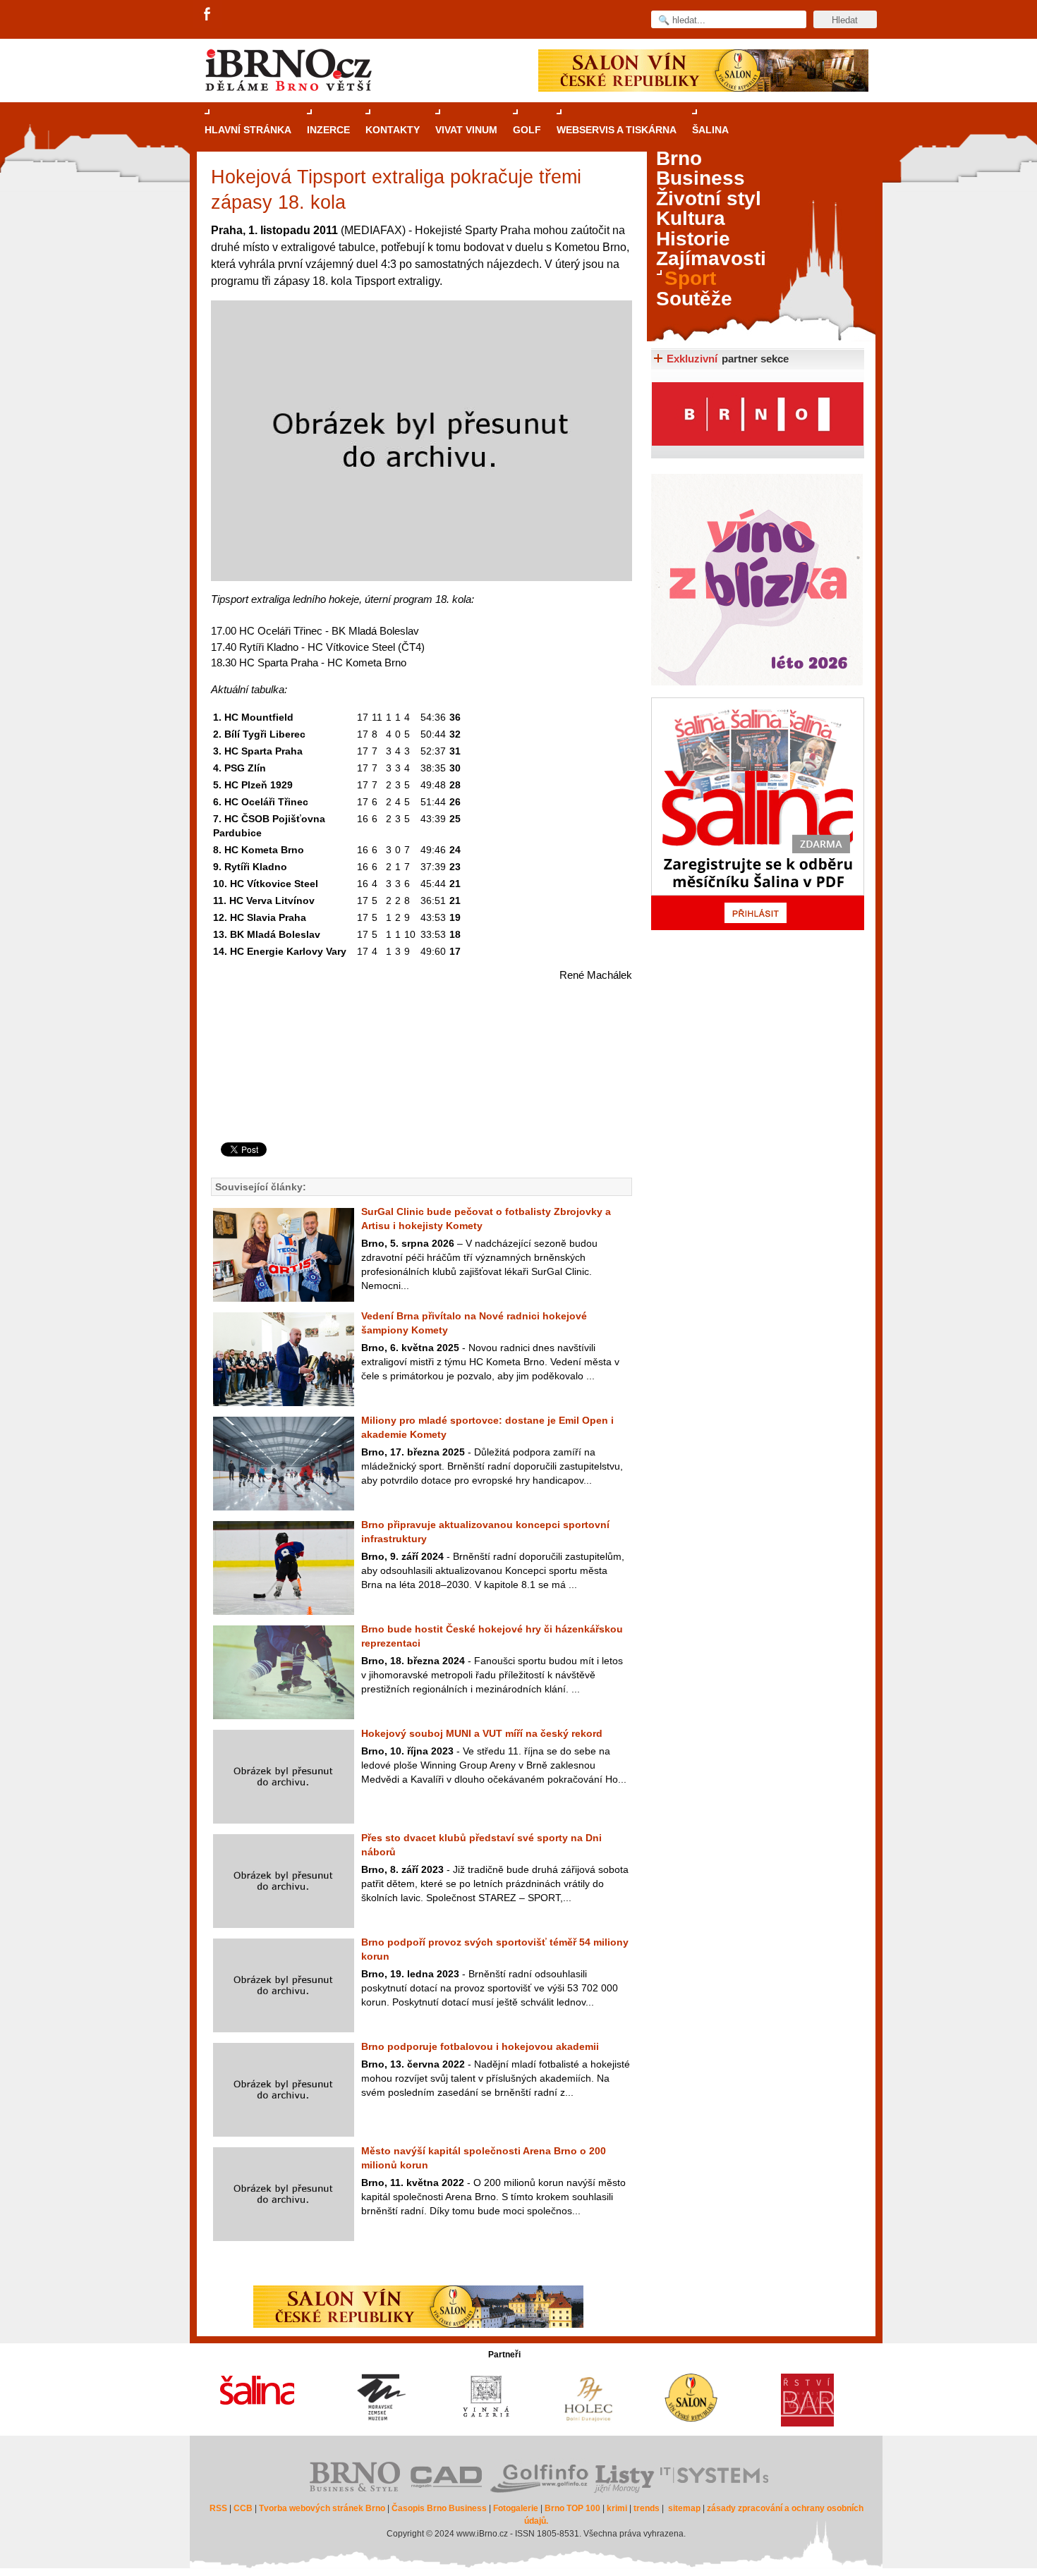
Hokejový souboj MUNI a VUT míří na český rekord (482, 1733)
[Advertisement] (419, 1086)
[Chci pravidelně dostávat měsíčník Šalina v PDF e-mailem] (758, 814)
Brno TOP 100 (572, 2508)
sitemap (684, 2508)
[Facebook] (208, 15)
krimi (617, 2508)
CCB (243, 2508)
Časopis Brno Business (439, 2508)
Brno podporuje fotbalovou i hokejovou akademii (480, 2046)
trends (647, 2508)
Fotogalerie (516, 2508)
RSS (218, 2508)
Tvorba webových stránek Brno (322, 2508)
